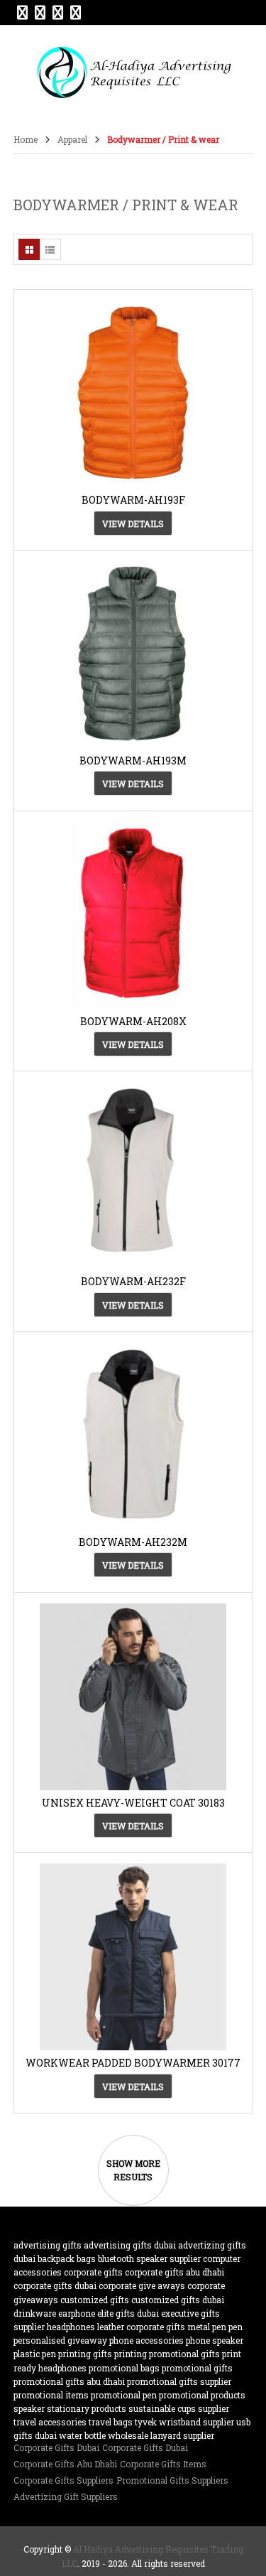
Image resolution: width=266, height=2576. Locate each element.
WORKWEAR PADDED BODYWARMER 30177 (133, 2063)
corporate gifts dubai (55, 2285)
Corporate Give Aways (142, 2285)
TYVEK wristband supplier (184, 2422)
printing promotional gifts (167, 2354)
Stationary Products (87, 2408)
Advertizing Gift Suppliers (66, 2496)
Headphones (71, 2327)
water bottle (82, 2435)
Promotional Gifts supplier (179, 2381)
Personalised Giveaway (60, 2340)
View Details (133, 524)
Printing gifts (85, 2354)
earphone (77, 2313)
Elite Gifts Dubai (128, 2313)
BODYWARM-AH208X (133, 1021)
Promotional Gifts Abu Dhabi (69, 2381)
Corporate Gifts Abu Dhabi (174, 2272)
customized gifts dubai (178, 2300)
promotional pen (124, 2395)
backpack (56, 2258)
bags (86, 2258)
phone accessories (146, 2340)
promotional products (202, 2395)
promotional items (51, 2395)
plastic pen (35, 2354)
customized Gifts (95, 2300)
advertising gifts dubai (130, 2245)
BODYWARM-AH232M (133, 1542)
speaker (29, 2408)
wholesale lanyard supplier (161, 2435)
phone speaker (215, 2340)
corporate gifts (93, 2272)
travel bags (111, 2422)
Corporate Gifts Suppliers (63, 2480)
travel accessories (50, 2422)
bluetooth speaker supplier (149, 2258)
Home (26, 139)
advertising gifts (48, 2245)
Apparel (72, 139)
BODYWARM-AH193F (133, 500)
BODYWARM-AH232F (133, 1281)
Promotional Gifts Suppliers (172, 2480)
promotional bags (124, 2368)
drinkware (35, 2313)
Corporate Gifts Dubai (56, 2447)
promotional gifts (197, 2368)
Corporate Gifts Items (163, 2464)
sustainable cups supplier (179, 2408)
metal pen (207, 2327)
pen (235, 2327)
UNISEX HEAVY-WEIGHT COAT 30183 (133, 1803)
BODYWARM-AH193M (133, 761)
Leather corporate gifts (141, 2327)
